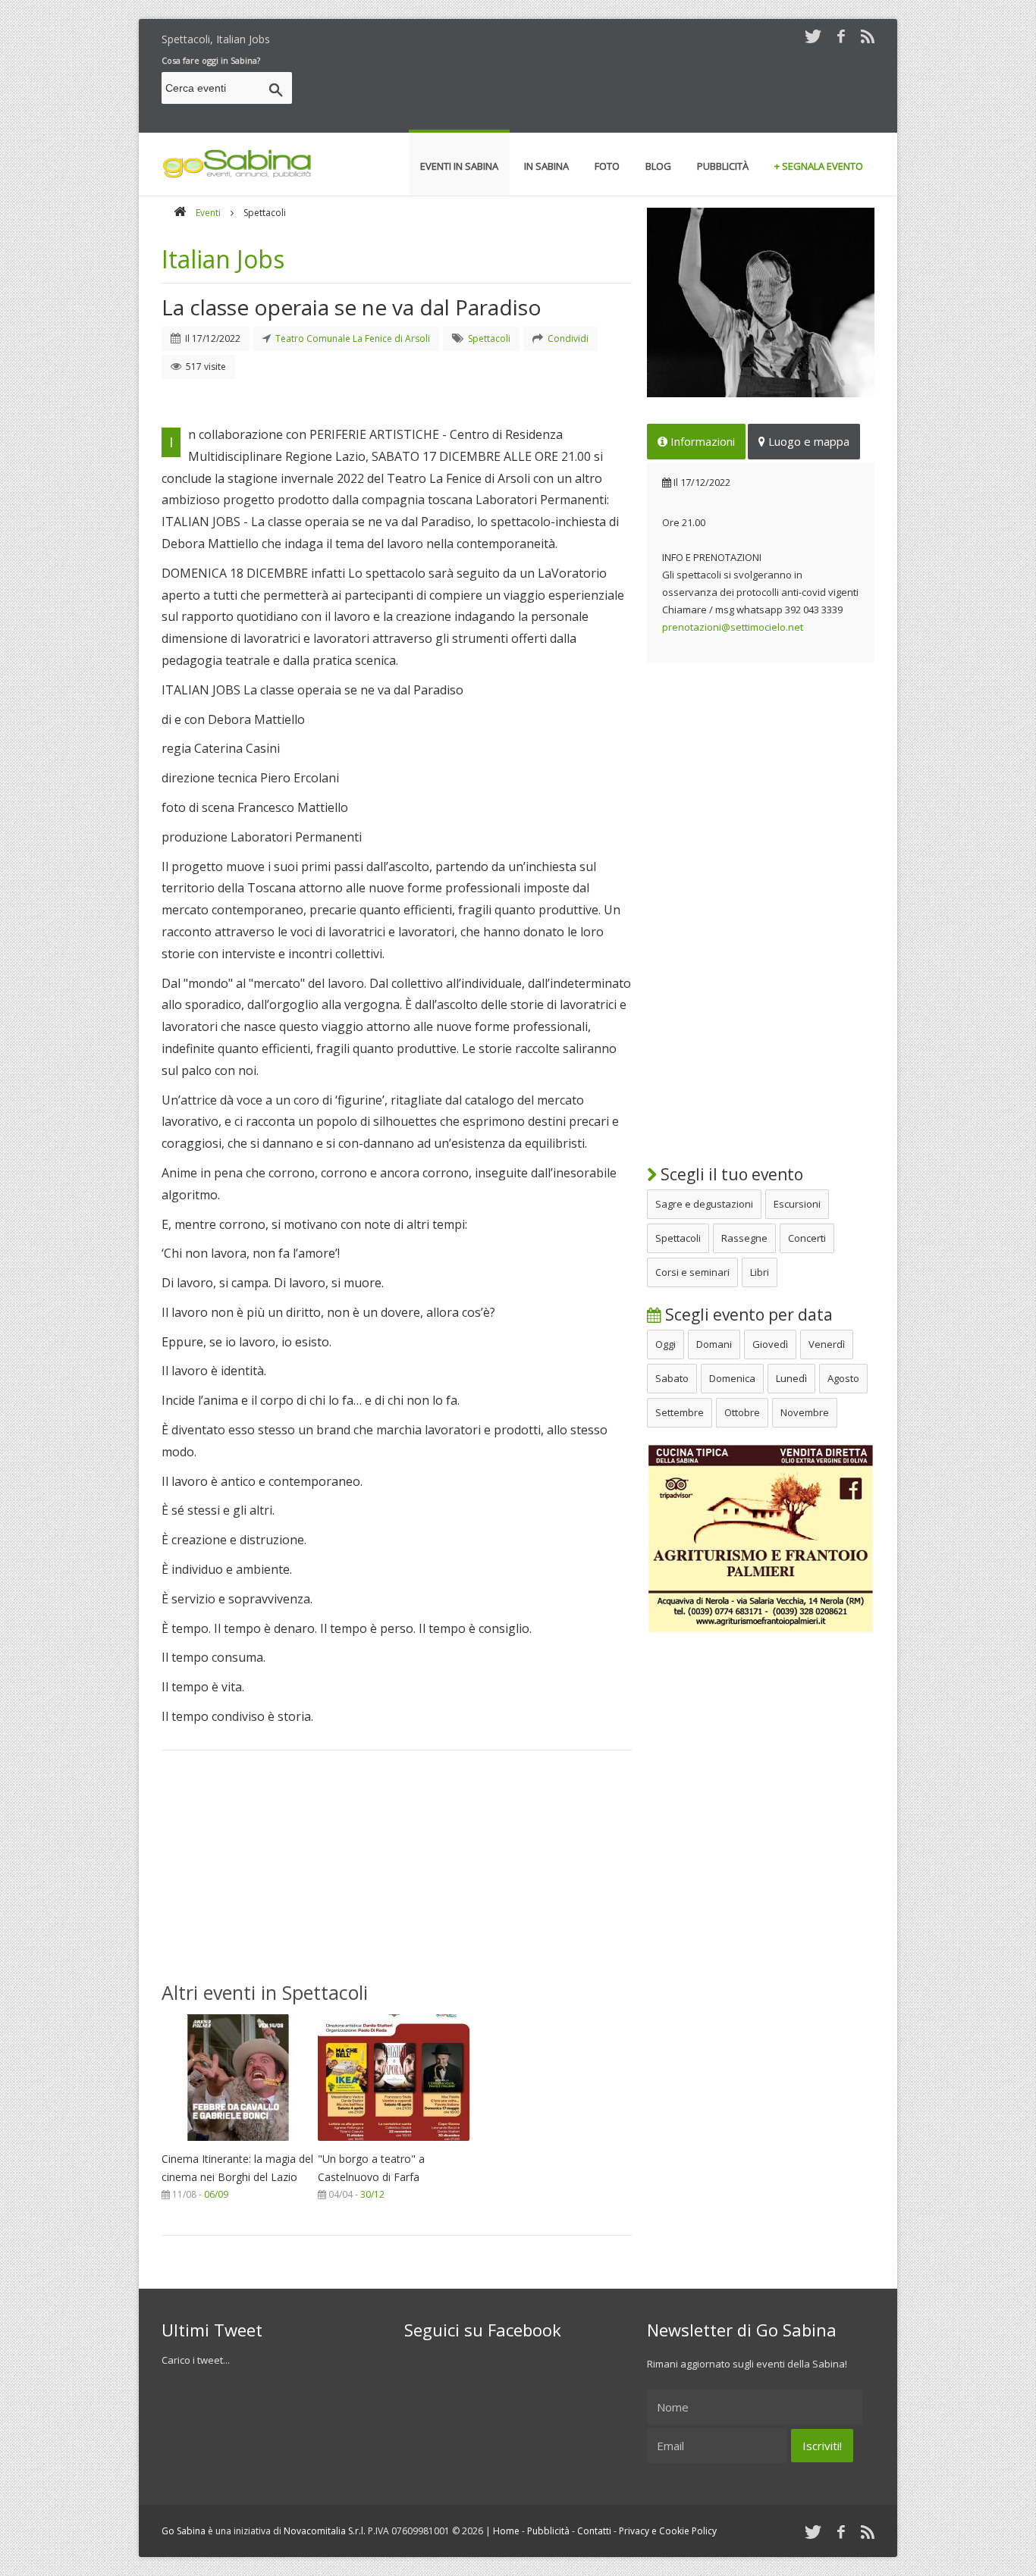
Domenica (732, 1378)
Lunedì (791, 1378)
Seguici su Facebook (483, 2330)
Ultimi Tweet (212, 2330)
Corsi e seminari (692, 1272)
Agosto (843, 1378)
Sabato (672, 1378)
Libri (760, 1272)
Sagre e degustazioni (704, 1204)
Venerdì (827, 1344)
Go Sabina (184, 2531)
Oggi (666, 1344)
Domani (714, 1344)
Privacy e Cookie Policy (668, 2531)
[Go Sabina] (180, 213)
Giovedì (770, 1344)
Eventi (208, 213)
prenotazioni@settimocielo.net (733, 627)
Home (506, 2531)
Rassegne (744, 1238)
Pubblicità (548, 2531)
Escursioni (797, 1204)
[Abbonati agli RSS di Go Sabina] (868, 36)
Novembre (805, 1412)
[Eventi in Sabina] (237, 175)
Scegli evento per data (747, 1315)
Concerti (807, 1238)
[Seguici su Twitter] (813, 36)
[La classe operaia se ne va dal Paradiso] (761, 302)
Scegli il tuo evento (730, 1174)
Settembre (680, 1412)
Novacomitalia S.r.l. (325, 2531)
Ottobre (742, 1412)
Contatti (594, 2531)
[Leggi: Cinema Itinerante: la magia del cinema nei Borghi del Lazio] (237, 2145)
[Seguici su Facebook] (841, 36)
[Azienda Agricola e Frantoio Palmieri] (761, 1630)
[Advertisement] (598, 90)
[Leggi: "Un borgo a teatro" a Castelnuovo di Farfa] (394, 2145)
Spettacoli (678, 1238)
